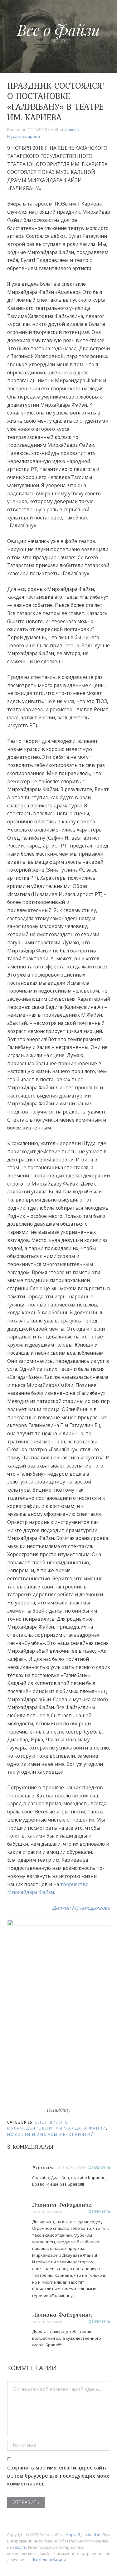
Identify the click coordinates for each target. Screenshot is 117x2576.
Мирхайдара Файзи (81, 2128)
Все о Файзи (58, 29)
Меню (58, 41)
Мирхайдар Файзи (83, 2535)
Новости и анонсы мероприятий (51, 2134)
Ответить (99, 2167)
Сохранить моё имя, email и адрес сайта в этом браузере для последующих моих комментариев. (58, 2476)
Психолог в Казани (49, 2560)
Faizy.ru (19, 2547)
